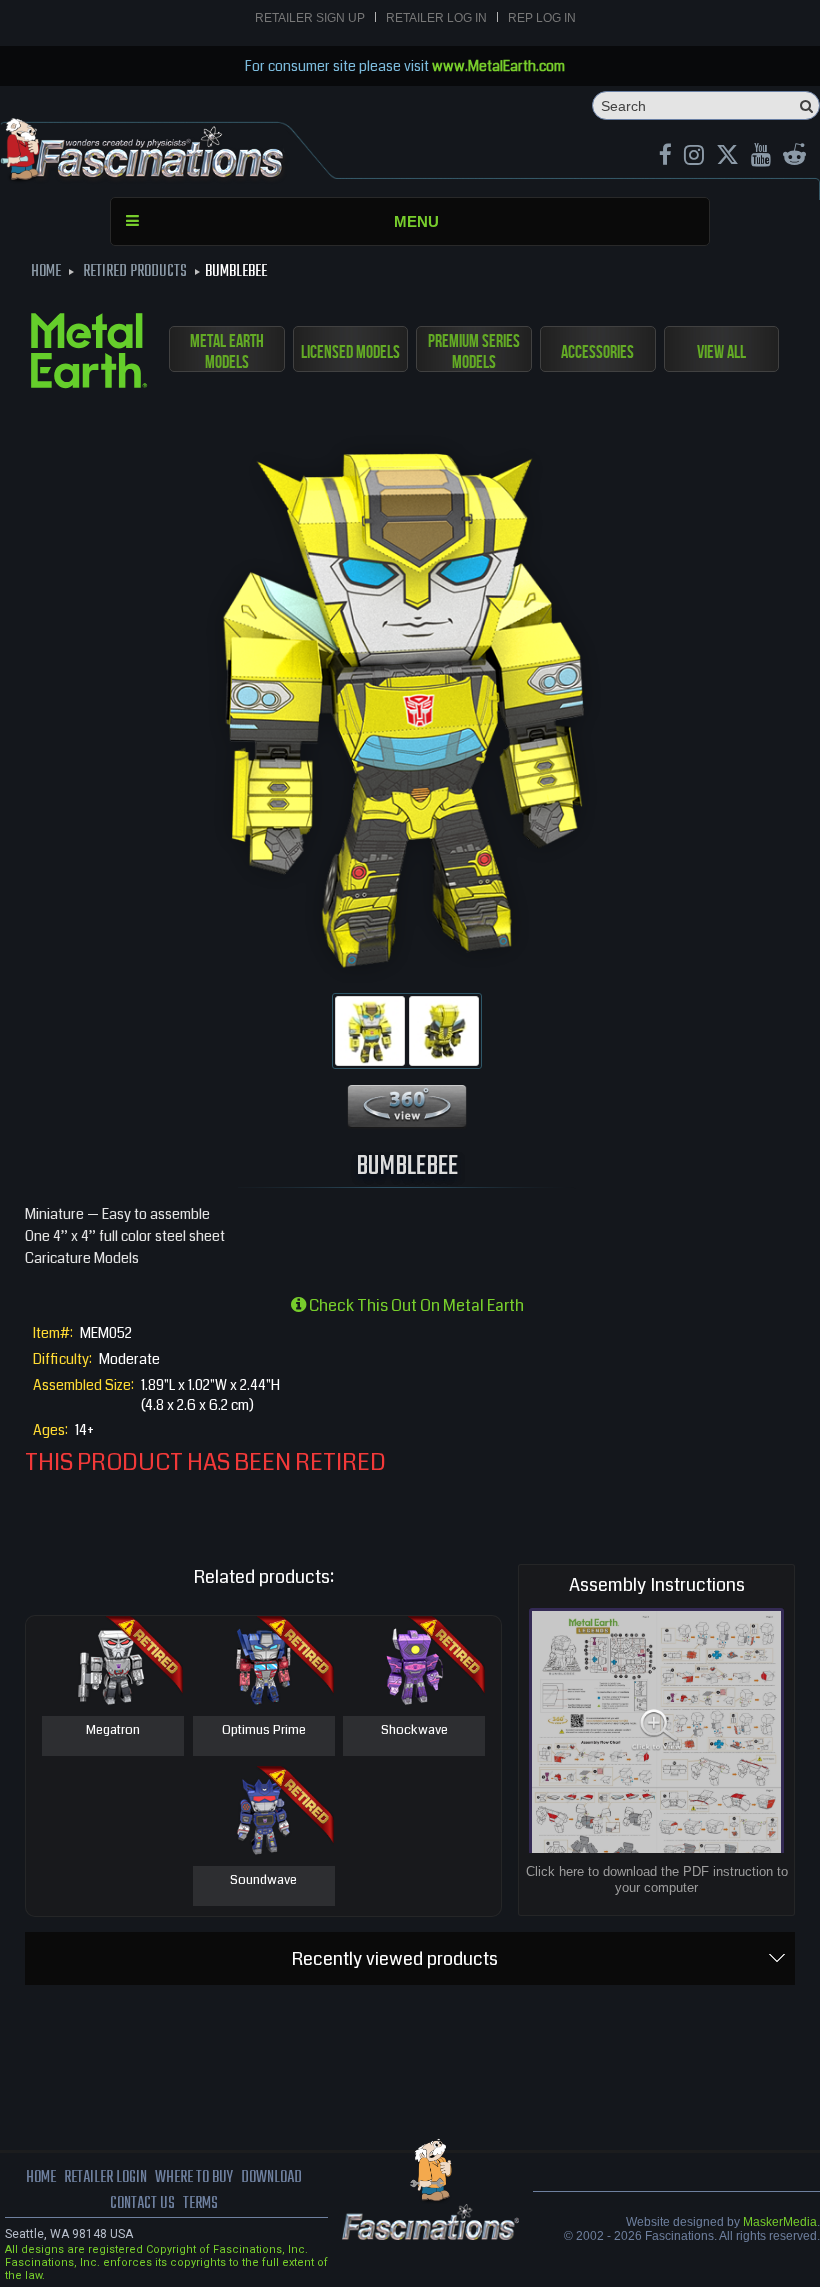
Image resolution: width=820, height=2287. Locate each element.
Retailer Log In (436, 18)
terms (200, 2204)
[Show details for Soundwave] (264, 1816)
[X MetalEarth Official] (727, 157)
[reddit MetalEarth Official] (794, 157)
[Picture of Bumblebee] (370, 1031)
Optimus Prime (264, 1731)
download (271, 2178)
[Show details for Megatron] (113, 1666)
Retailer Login (105, 2178)
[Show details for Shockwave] (414, 1666)
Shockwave (414, 1731)
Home (41, 2178)
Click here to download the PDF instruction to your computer (657, 1879)
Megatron (113, 1731)
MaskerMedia (780, 2222)
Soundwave (263, 1881)
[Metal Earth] (89, 354)
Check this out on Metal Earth (415, 1305)
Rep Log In (542, 18)
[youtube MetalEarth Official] (761, 157)
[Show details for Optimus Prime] (264, 1666)
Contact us (142, 2204)
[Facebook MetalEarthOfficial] (665, 157)
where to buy (194, 2178)
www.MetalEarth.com (498, 66)
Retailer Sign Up (310, 18)
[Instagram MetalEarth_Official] (694, 157)
